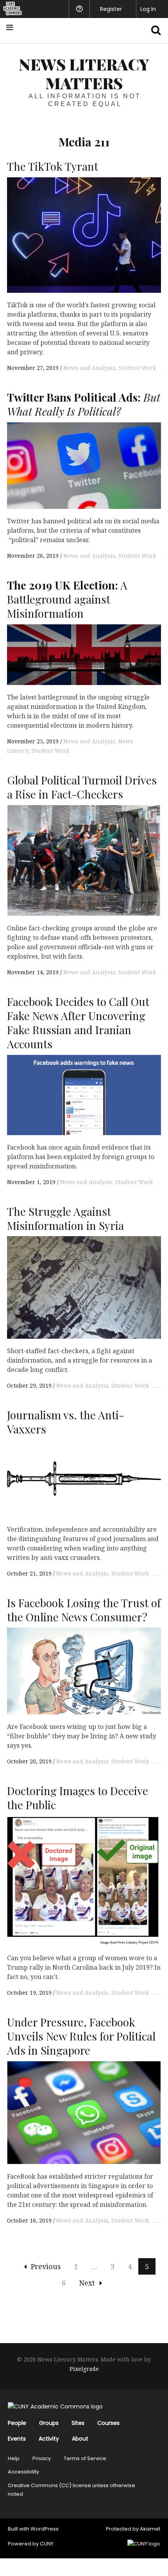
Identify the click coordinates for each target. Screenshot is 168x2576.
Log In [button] (148, 9)
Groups (49, 2423)
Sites (78, 2423)
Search (152, 30)
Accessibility (23, 2472)
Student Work (137, 368)
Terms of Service (85, 2458)
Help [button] (79, 9)
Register (111, 9)
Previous (46, 2266)
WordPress (45, 2529)
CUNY (47, 2544)
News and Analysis (89, 368)
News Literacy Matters (84, 73)
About (80, 2439)
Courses (108, 2423)
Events (17, 2439)
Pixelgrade (84, 2369)
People (17, 2423)
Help (14, 2458)
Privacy (42, 2458)
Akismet (150, 2529)
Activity (49, 2439)
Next (87, 2283)
